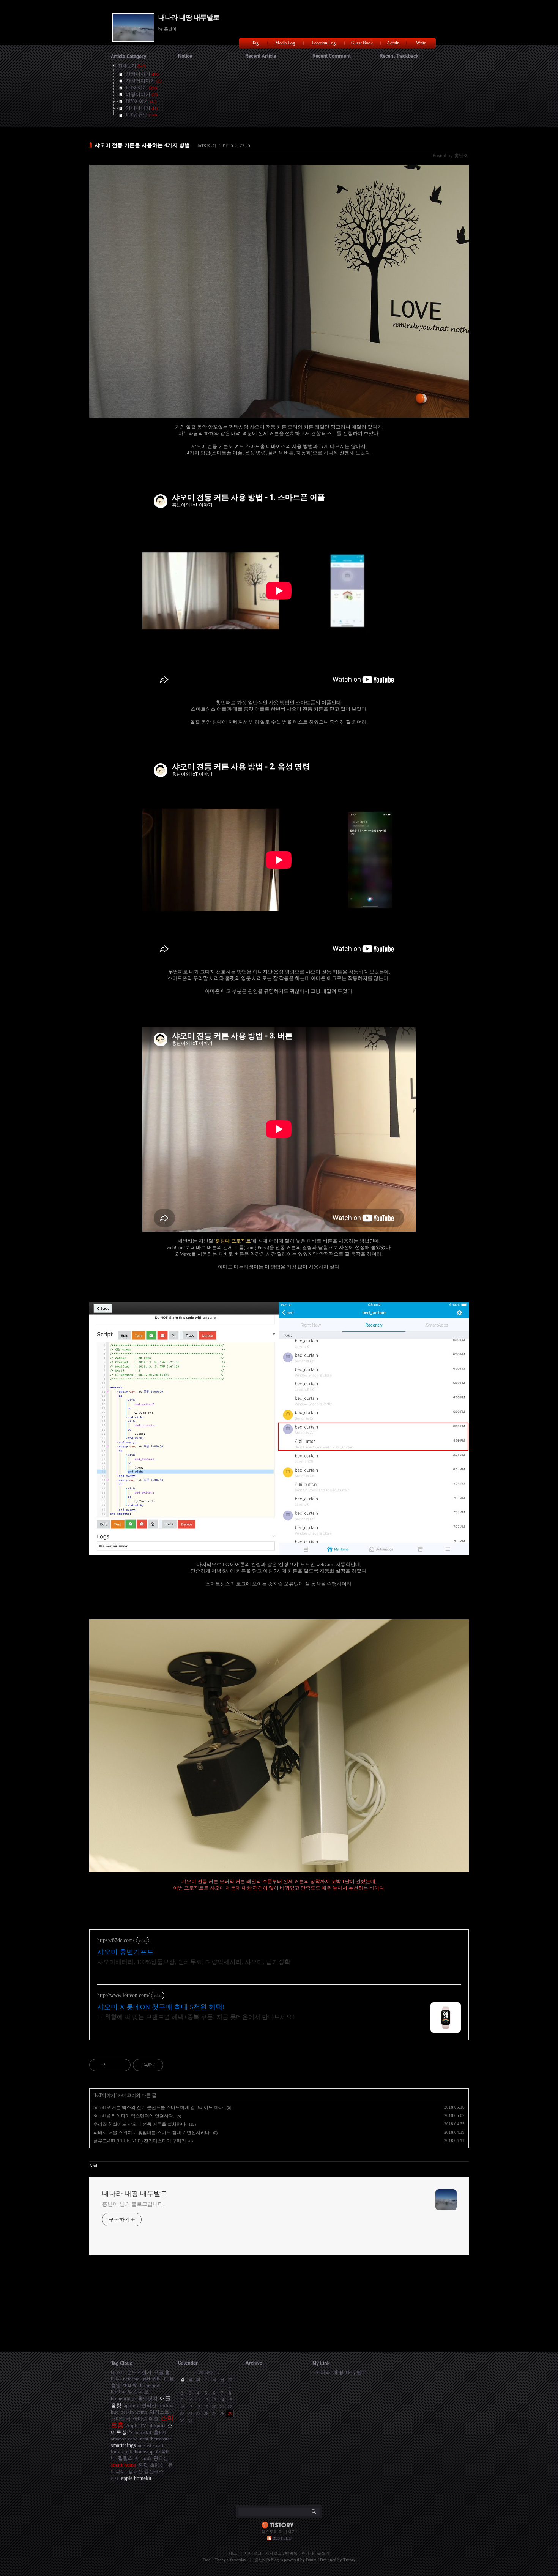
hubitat (118, 2392)
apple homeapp (138, 2452)
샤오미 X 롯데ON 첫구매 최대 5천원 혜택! (161, 2007)
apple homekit (136, 2478)
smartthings (123, 2445)
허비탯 (130, 2385)
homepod (150, 2385)
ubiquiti (157, 2425)
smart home (123, 2465)
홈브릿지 (148, 2399)
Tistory (349, 2560)
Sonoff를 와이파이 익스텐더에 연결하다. (134, 2116)
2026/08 (206, 2373)
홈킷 (143, 2465)
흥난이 (261, 2560)
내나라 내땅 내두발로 (189, 17)
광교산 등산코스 (146, 2471)
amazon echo (124, 2439)
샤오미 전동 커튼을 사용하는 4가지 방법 (142, 145)
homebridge (123, 2399)
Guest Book (362, 43)
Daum (311, 2560)
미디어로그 (251, 2553)
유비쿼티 (152, 2379)
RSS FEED (282, 2538)
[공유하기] (113, 2065)
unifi (146, 2458)
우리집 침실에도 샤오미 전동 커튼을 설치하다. (140, 2124)
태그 (233, 2553)
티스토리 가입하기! (279, 2532)
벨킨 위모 (138, 2392)
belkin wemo (134, 2412)
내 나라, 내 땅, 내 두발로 (340, 2372)
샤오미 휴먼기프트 (125, 1952)
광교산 (161, 2458)
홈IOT (160, 2432)
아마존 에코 (146, 2419)
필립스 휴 (128, 2458)
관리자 (307, 2553)
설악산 (149, 2405)
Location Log (324, 43)
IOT (115, 2478)
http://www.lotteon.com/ (123, 1995)
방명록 (291, 2553)
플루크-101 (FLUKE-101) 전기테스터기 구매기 (140, 2141)
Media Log (285, 43)
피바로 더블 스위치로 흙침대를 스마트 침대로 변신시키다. (152, 2133)
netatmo (131, 2379)
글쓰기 (323, 2553)
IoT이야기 (207, 145)
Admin (393, 43)
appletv (132, 2405)
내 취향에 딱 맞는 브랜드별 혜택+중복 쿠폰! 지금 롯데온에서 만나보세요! (196, 2017)
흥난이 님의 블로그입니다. (133, 2204)
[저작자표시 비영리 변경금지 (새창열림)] (173, 2065)
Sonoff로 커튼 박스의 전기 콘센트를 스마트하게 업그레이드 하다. (159, 2107)
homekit (143, 2432)
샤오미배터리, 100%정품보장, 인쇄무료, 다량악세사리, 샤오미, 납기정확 (194, 1962)
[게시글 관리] (122, 2065)
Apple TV (136, 2425)
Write (421, 43)
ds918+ (158, 2465)
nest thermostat (156, 2439)
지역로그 (273, 2553)
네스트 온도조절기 (131, 2372)
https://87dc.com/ (116, 1940)
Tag (255, 43)
